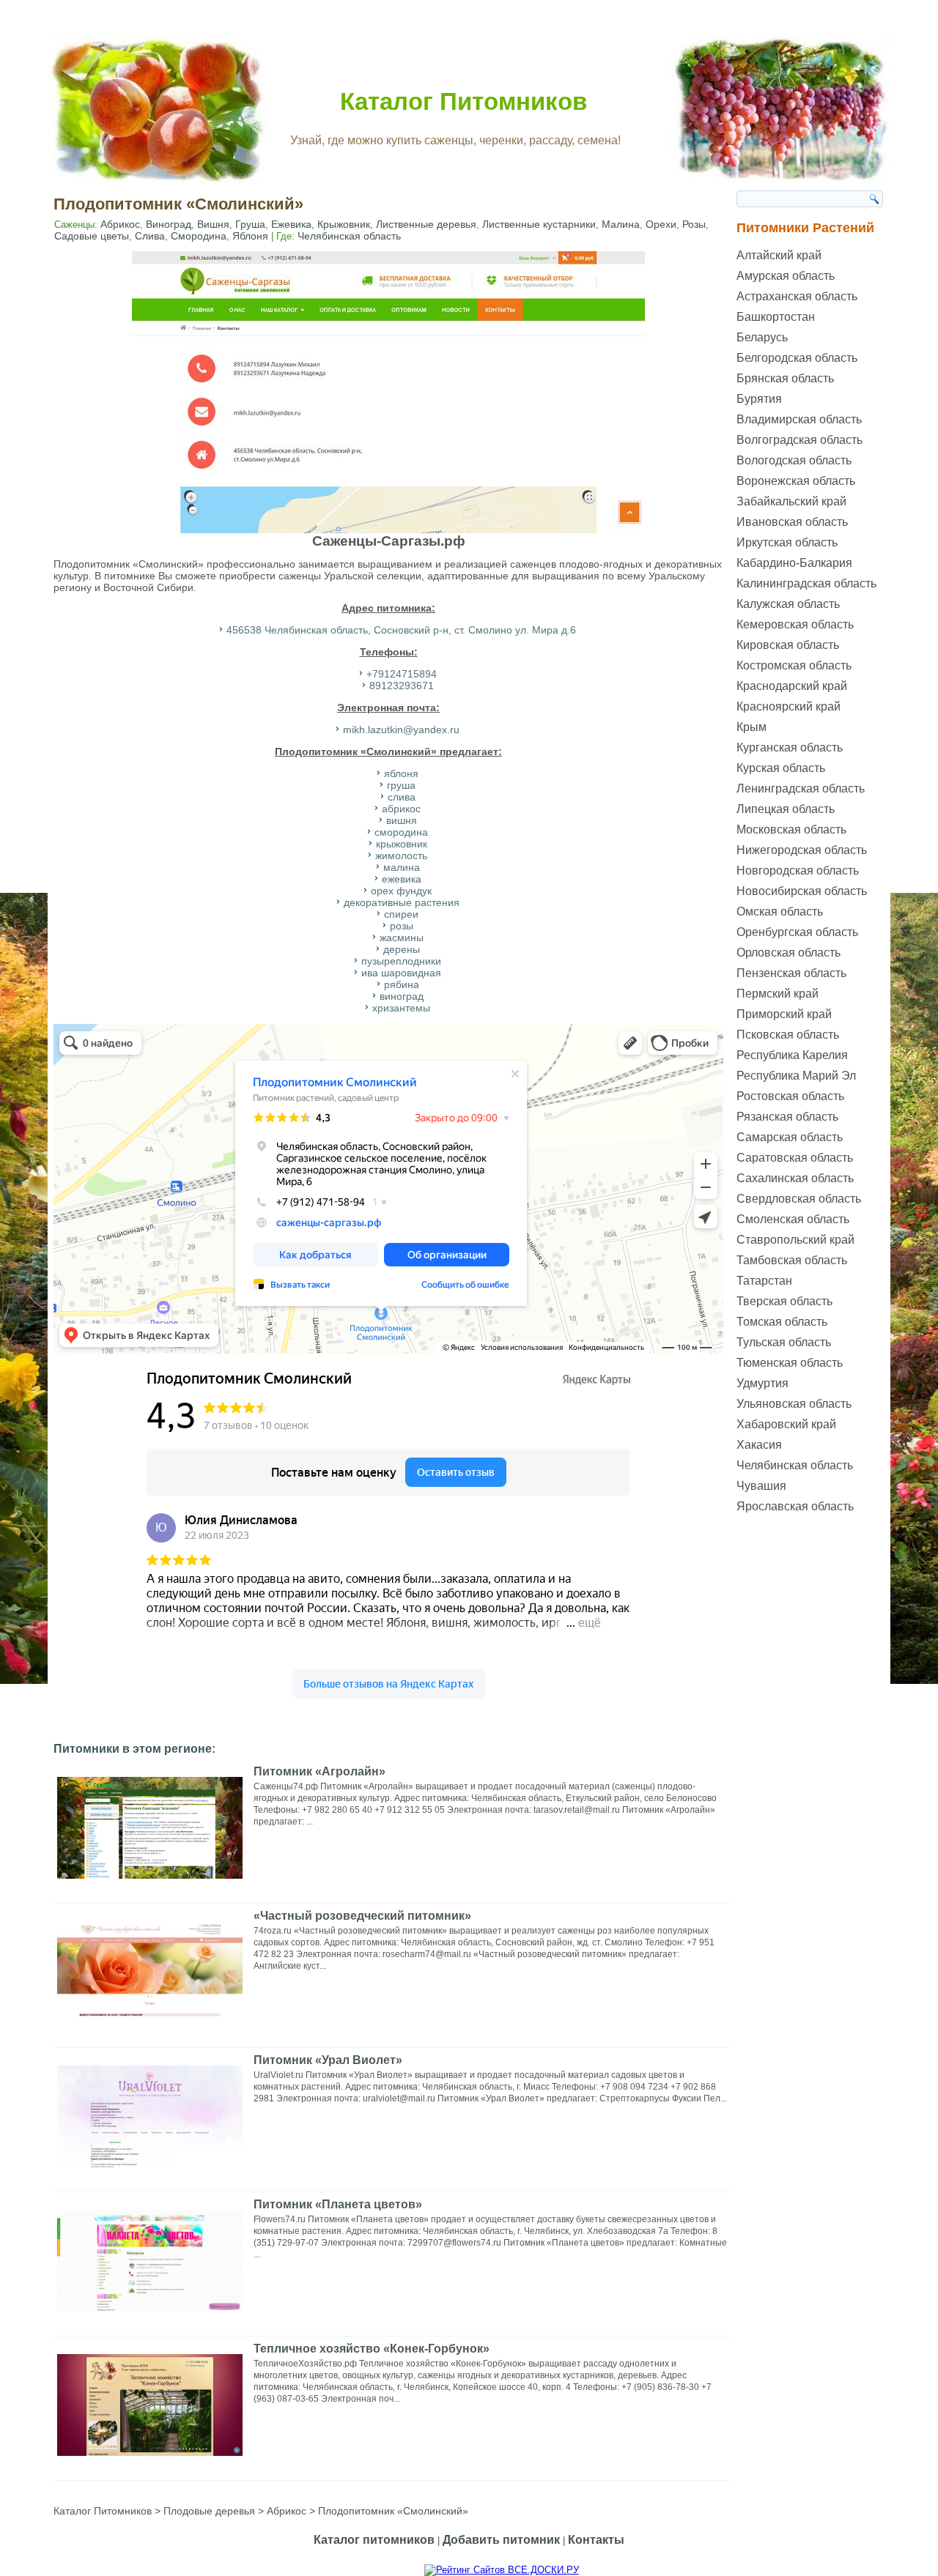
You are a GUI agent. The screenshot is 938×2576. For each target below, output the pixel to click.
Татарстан (764, 1281)
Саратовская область (795, 1158)
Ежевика (291, 224)
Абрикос (120, 224)
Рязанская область (787, 1117)
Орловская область (789, 953)
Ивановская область (792, 522)
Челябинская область (349, 236)
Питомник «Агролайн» (320, 1771)
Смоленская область (793, 1219)
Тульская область (784, 1342)
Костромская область (794, 665)
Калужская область (788, 604)
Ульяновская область (794, 1404)
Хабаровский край (786, 1424)
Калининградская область (806, 583)
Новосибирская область (802, 891)
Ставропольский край (795, 1240)
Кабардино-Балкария (794, 563)
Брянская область (785, 378)
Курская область (781, 768)
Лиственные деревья (426, 224)
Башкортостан (776, 317)
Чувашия (761, 1486)
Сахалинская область (795, 1178)
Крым (751, 727)
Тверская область (784, 1301)
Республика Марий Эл (796, 1076)
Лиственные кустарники (539, 224)
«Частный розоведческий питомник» (362, 1916)
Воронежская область (796, 481)
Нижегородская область (802, 850)
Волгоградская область (799, 440)
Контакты (596, 2540)
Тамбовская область (792, 1260)
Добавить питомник (501, 2540)
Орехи (661, 224)
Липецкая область (786, 809)
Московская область (791, 829)
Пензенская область (791, 973)
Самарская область (790, 1137)
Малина (621, 224)
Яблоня (250, 236)
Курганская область (790, 747)
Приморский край (784, 1014)
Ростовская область (790, 1096)
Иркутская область (787, 542)
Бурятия (759, 399)
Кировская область (788, 645)
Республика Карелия (792, 1055)
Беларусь (762, 337)
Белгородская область (797, 358)
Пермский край (778, 994)
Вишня (213, 224)
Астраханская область (797, 296)
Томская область (782, 1322)
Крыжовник (344, 224)
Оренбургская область (797, 932)
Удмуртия (762, 1383)
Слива (150, 236)
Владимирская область (799, 419)
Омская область (780, 912)
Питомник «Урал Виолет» (328, 2060)
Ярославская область (795, 1506)
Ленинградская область (801, 788)
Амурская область (786, 276)
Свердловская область (799, 1199)
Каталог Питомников (464, 101)
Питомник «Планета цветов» (338, 2204)
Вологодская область (794, 460)
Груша (250, 224)
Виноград (169, 224)
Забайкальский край (791, 501)
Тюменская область (790, 1363)
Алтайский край (779, 255)
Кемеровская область (795, 624)
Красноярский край (789, 706)
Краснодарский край (792, 686)
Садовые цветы (92, 236)
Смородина (199, 236)
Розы (694, 224)
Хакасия (759, 1445)
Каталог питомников (374, 2540)
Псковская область (788, 1035)
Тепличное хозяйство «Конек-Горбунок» (372, 2349)
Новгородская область (798, 871)
